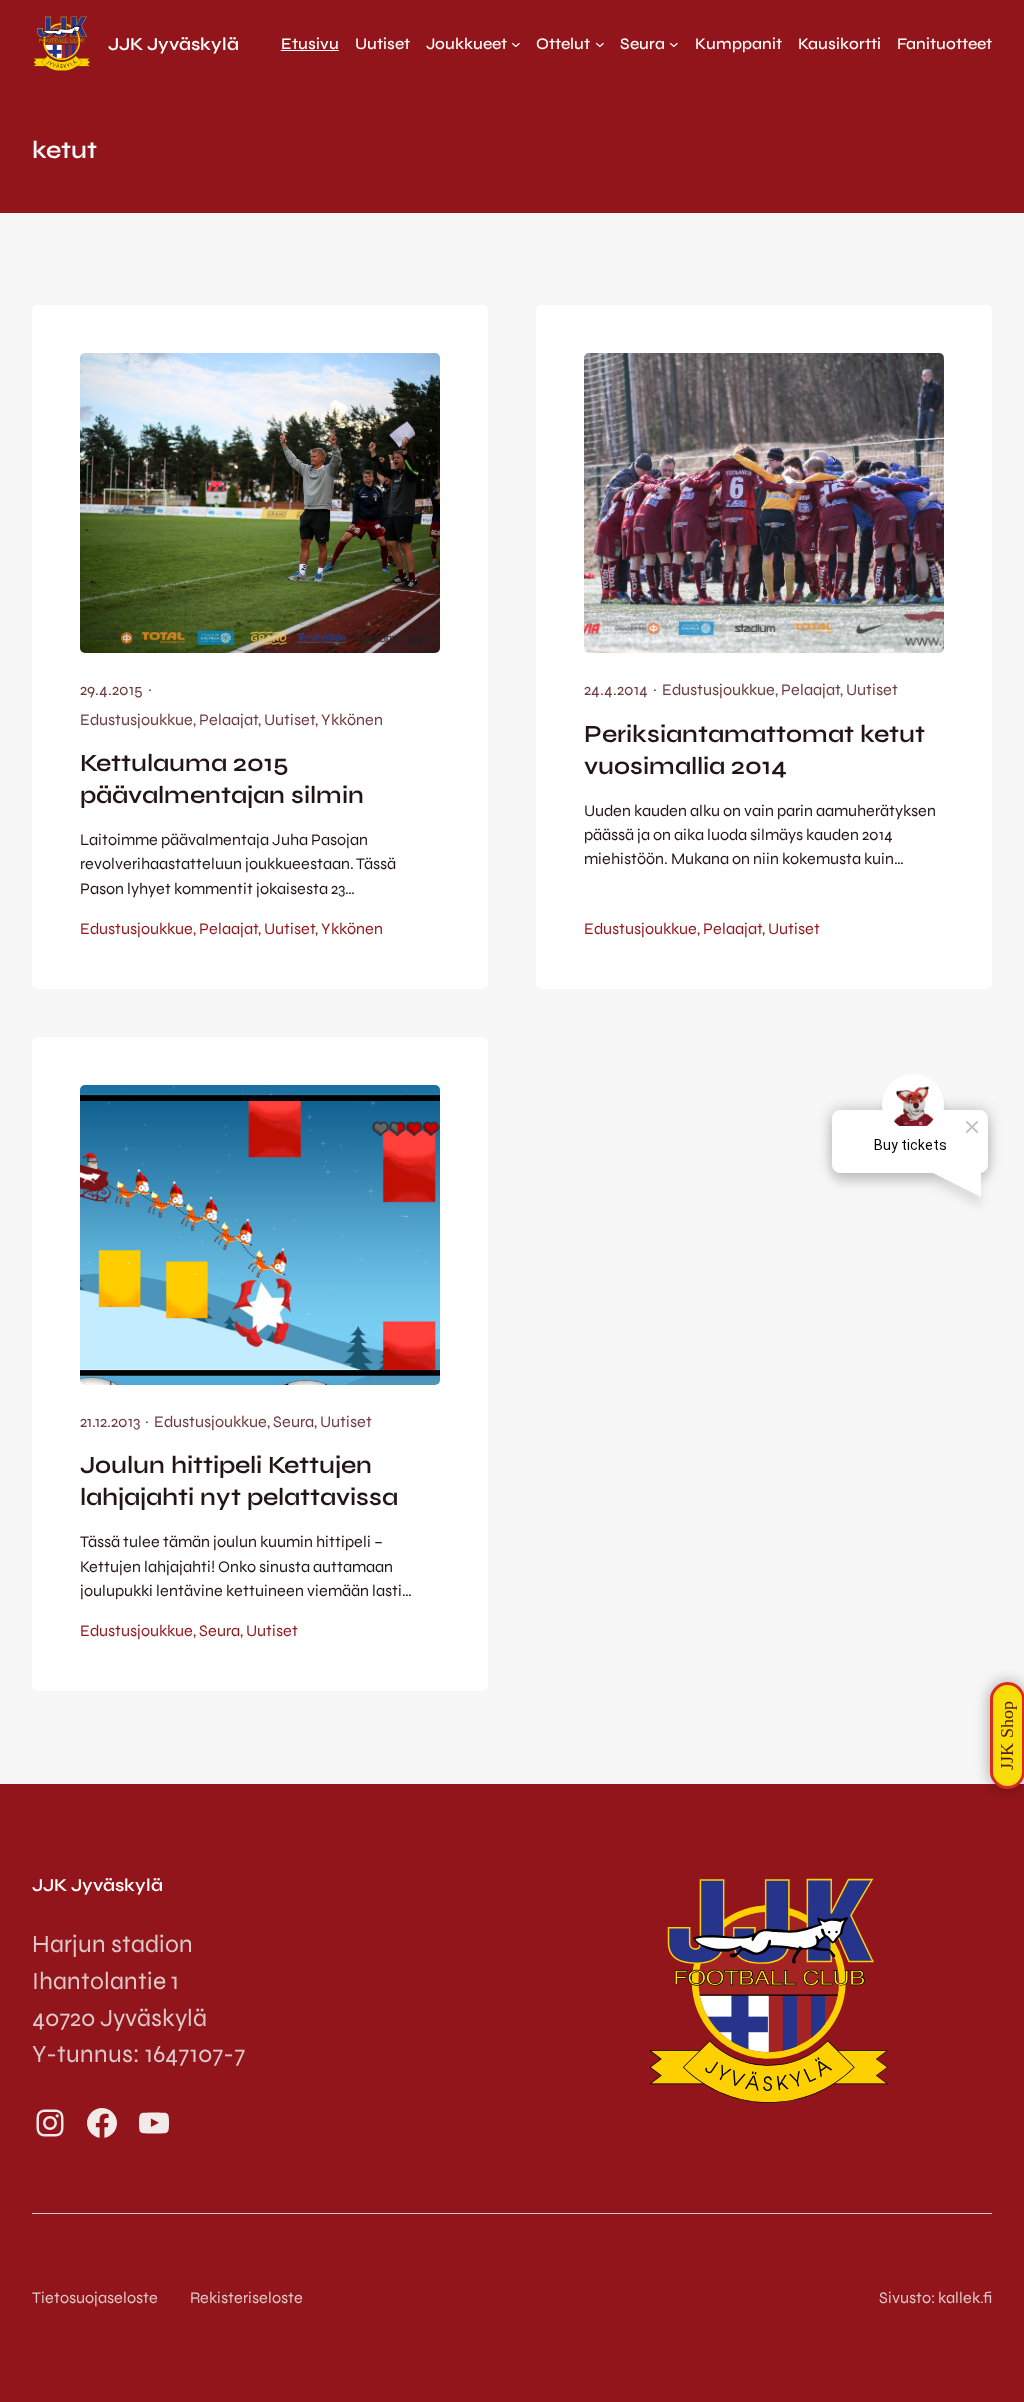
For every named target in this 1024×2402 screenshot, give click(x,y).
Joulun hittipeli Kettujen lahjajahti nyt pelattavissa (239, 1481)
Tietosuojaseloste (95, 2297)
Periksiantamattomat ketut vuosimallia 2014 (754, 750)
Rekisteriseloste (246, 2297)
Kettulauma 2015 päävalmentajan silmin (222, 779)
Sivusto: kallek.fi (935, 2297)
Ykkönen (352, 719)
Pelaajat (228, 719)
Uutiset (289, 719)
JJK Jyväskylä (173, 44)
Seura (293, 1421)
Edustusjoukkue (136, 719)
